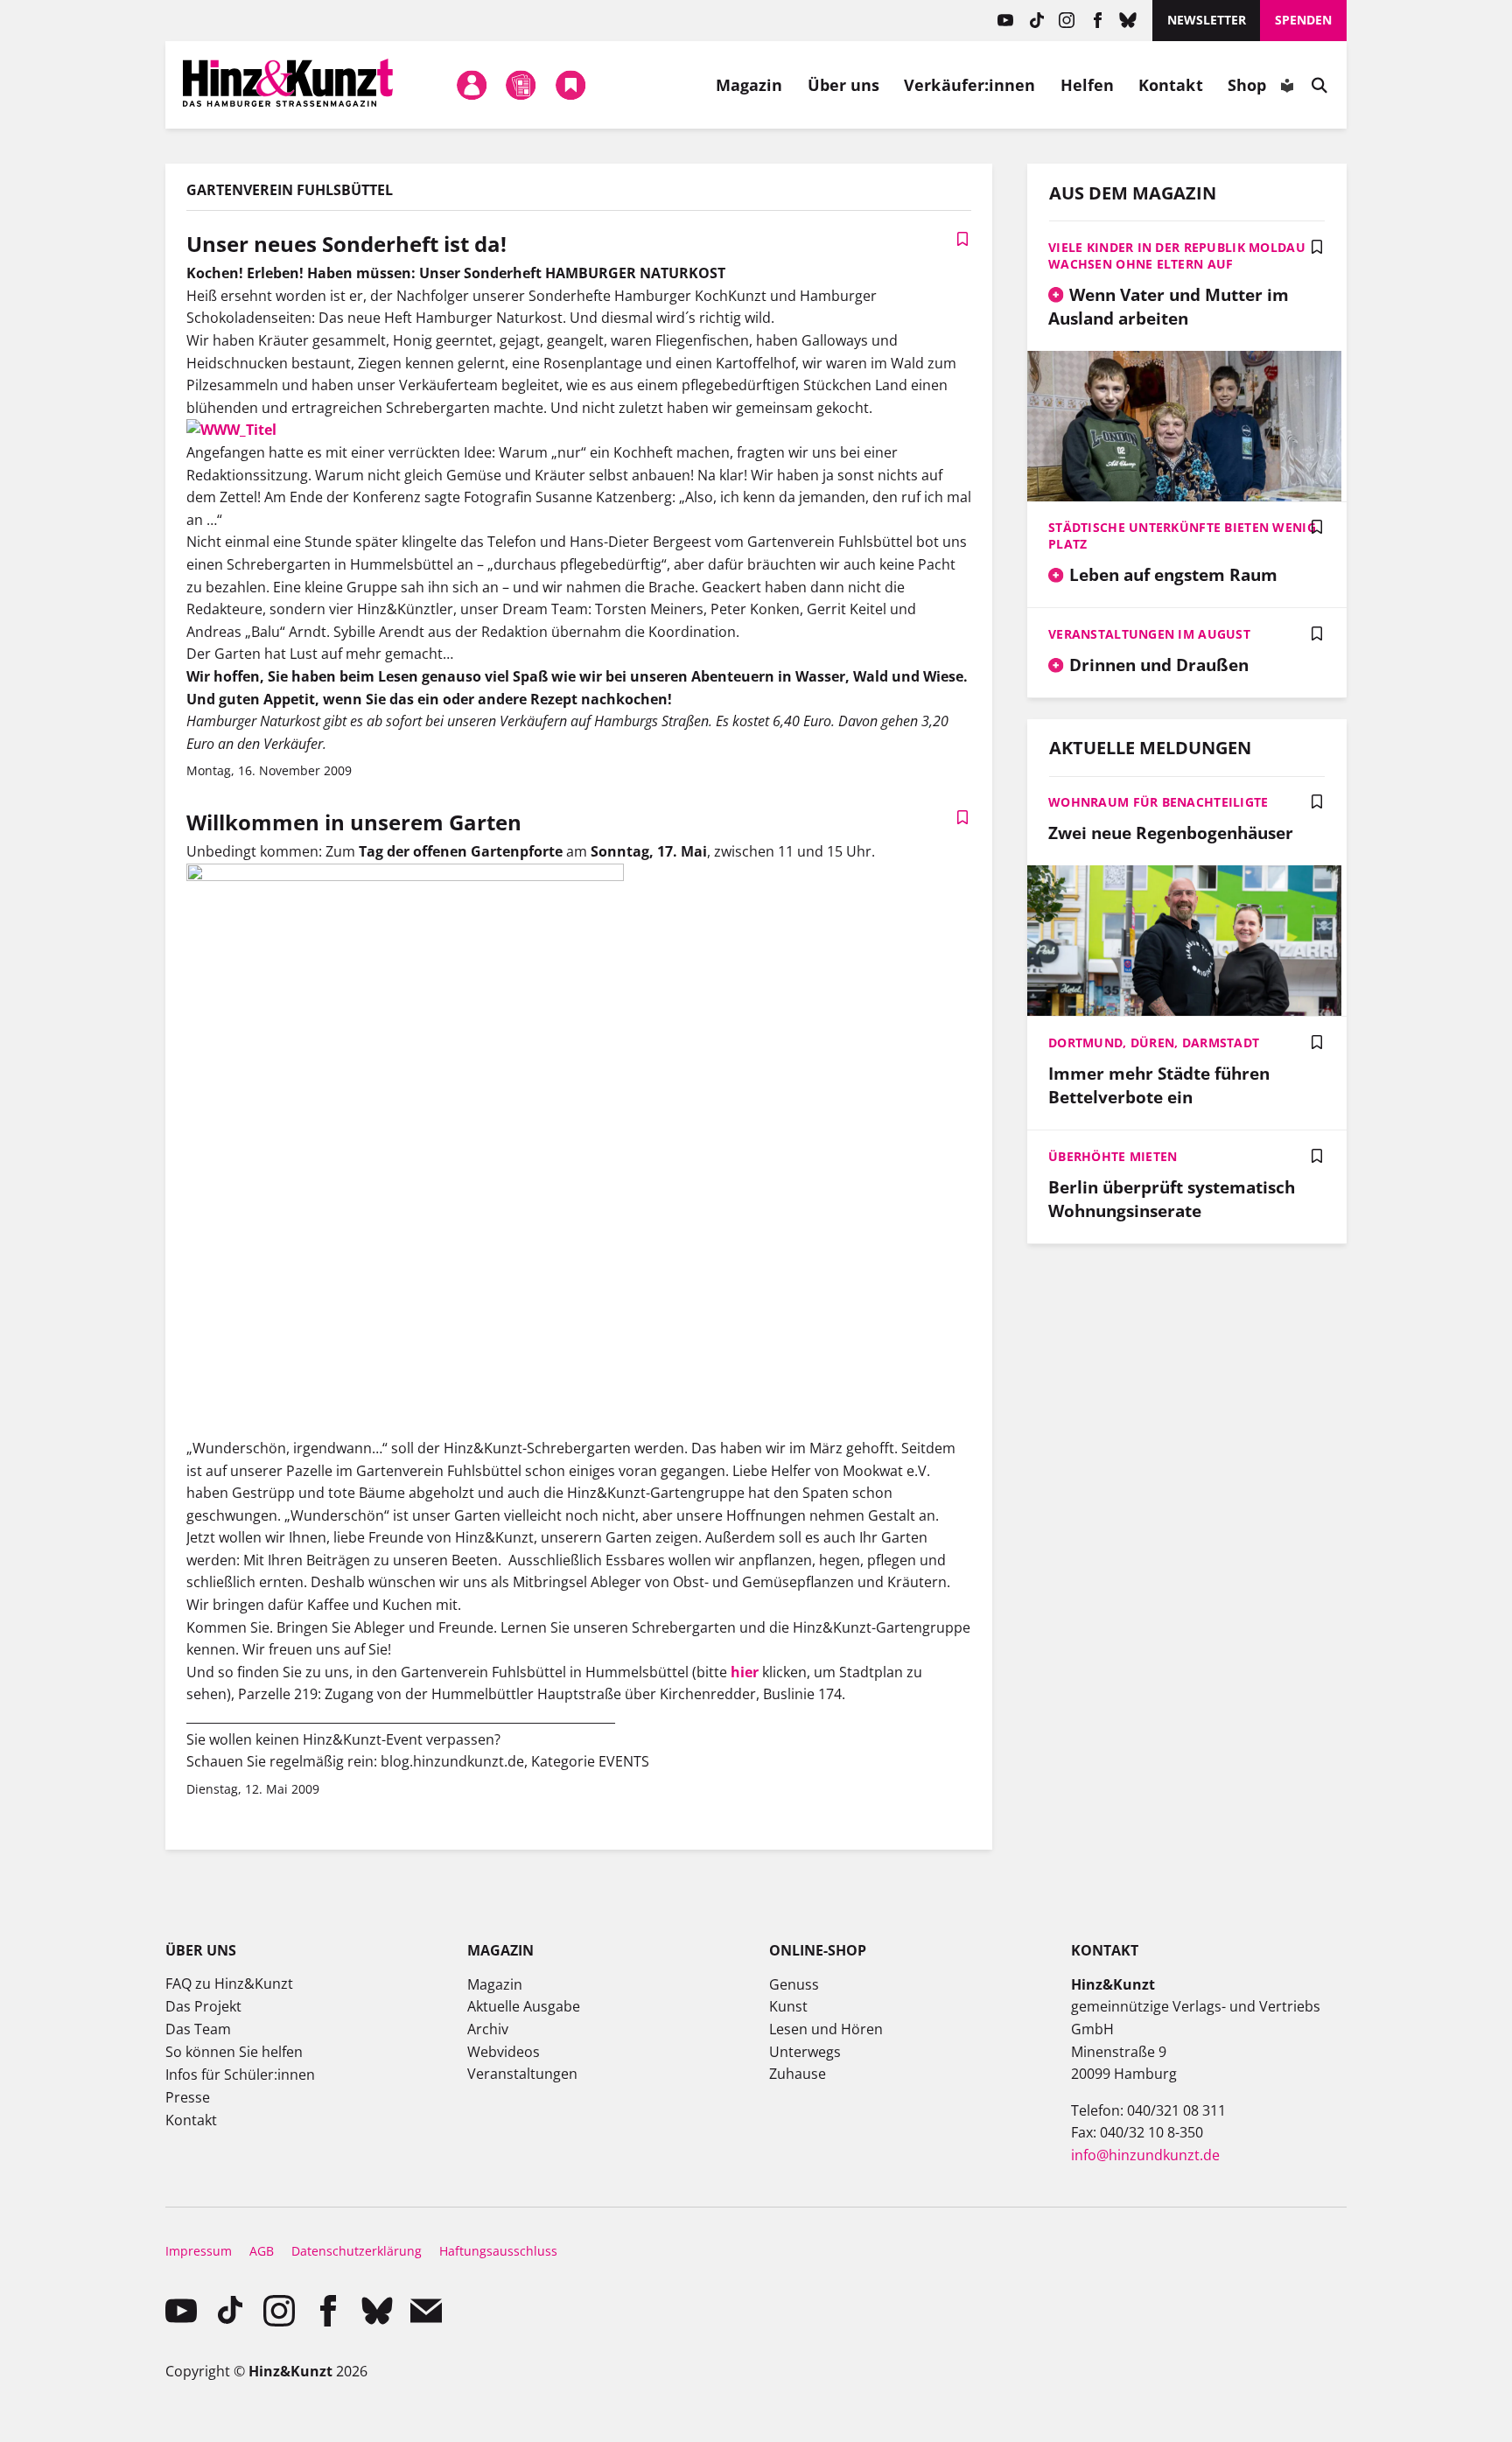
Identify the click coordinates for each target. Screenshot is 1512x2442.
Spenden (1303, 20)
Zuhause (798, 2074)
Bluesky (1128, 21)
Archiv (488, 2029)
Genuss (794, 1984)
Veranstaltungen (522, 2074)
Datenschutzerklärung (357, 2251)
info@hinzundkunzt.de (1145, 2155)
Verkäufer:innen (969, 85)
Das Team (198, 2029)
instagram (1067, 21)
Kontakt (1171, 85)
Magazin (749, 85)
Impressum (199, 2251)
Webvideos (504, 2052)
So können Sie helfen (234, 2052)
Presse (188, 2097)
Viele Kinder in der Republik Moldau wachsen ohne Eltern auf (1177, 255)
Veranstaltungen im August (1149, 634)
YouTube (1006, 21)
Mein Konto (472, 85)
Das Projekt (203, 2006)
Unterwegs (805, 2052)
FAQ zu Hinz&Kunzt (229, 1984)
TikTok (1036, 21)
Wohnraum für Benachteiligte (1158, 802)
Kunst (788, 2006)
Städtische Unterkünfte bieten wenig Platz (1182, 535)
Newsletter (1207, 20)
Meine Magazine (521, 85)
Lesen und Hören (826, 2029)
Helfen (1088, 85)
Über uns (844, 85)
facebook (1098, 21)
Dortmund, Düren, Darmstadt (1154, 1043)
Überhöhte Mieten (1113, 1156)
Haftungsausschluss (498, 2251)
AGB (262, 2251)
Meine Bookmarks (570, 85)
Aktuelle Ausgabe (524, 2006)
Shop (1247, 85)
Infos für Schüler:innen (240, 2075)
